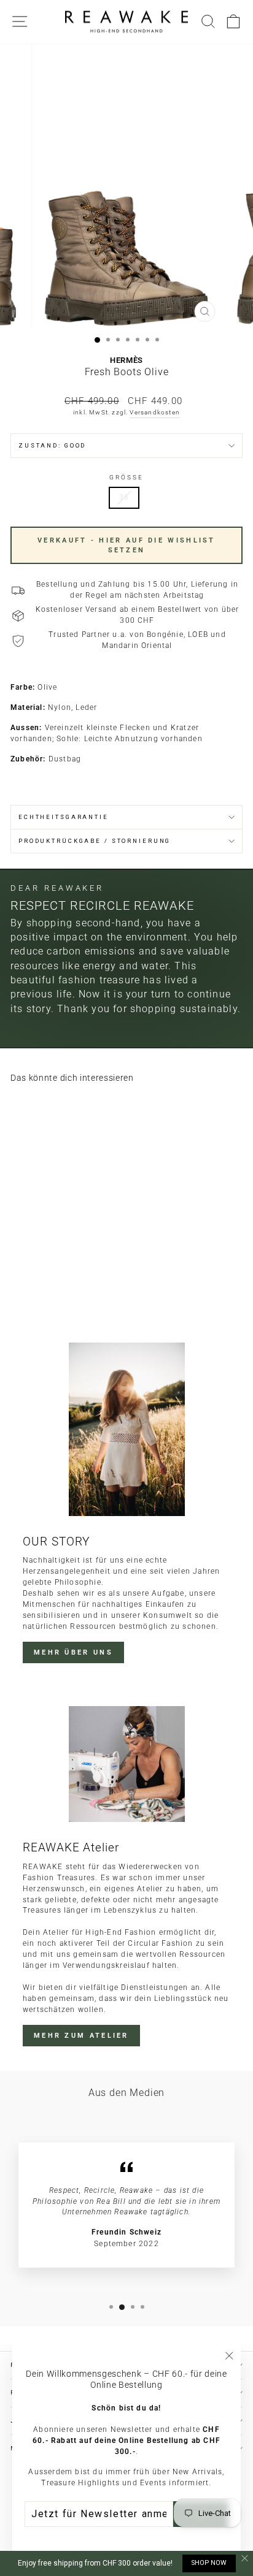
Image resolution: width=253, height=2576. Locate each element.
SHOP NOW (209, 2563)
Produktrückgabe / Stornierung (95, 841)
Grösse (126, 477)
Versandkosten (155, 412)
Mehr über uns (73, 1652)
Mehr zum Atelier (81, 2036)
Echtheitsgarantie (64, 817)
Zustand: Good (52, 445)
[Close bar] (245, 2559)
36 (124, 497)
